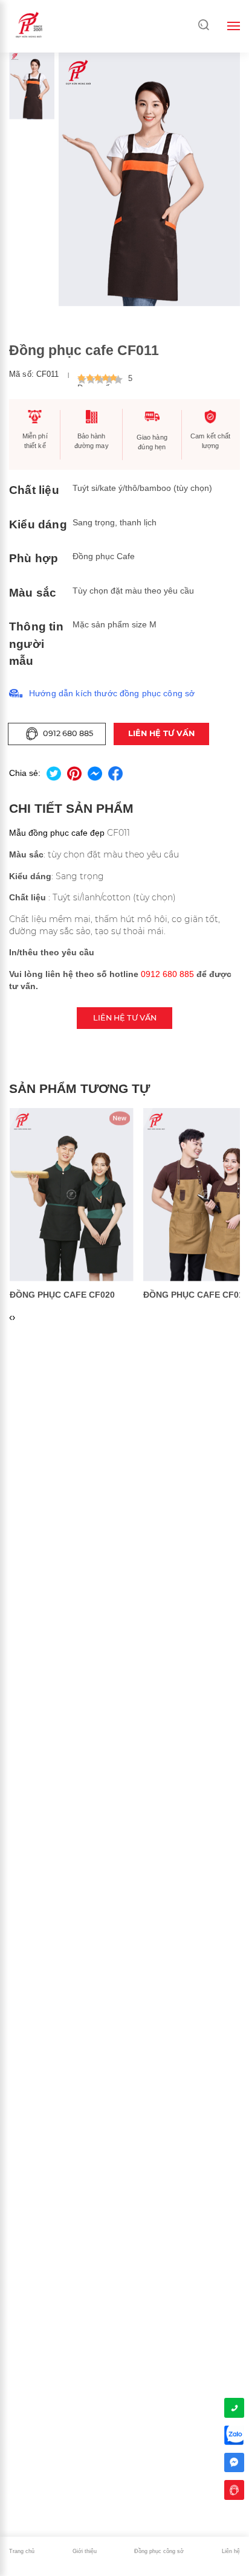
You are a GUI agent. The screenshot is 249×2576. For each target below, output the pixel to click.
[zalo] (234, 2435)
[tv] (234, 2490)
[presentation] (11, 1318)
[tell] (234, 2408)
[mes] (234, 2462)
